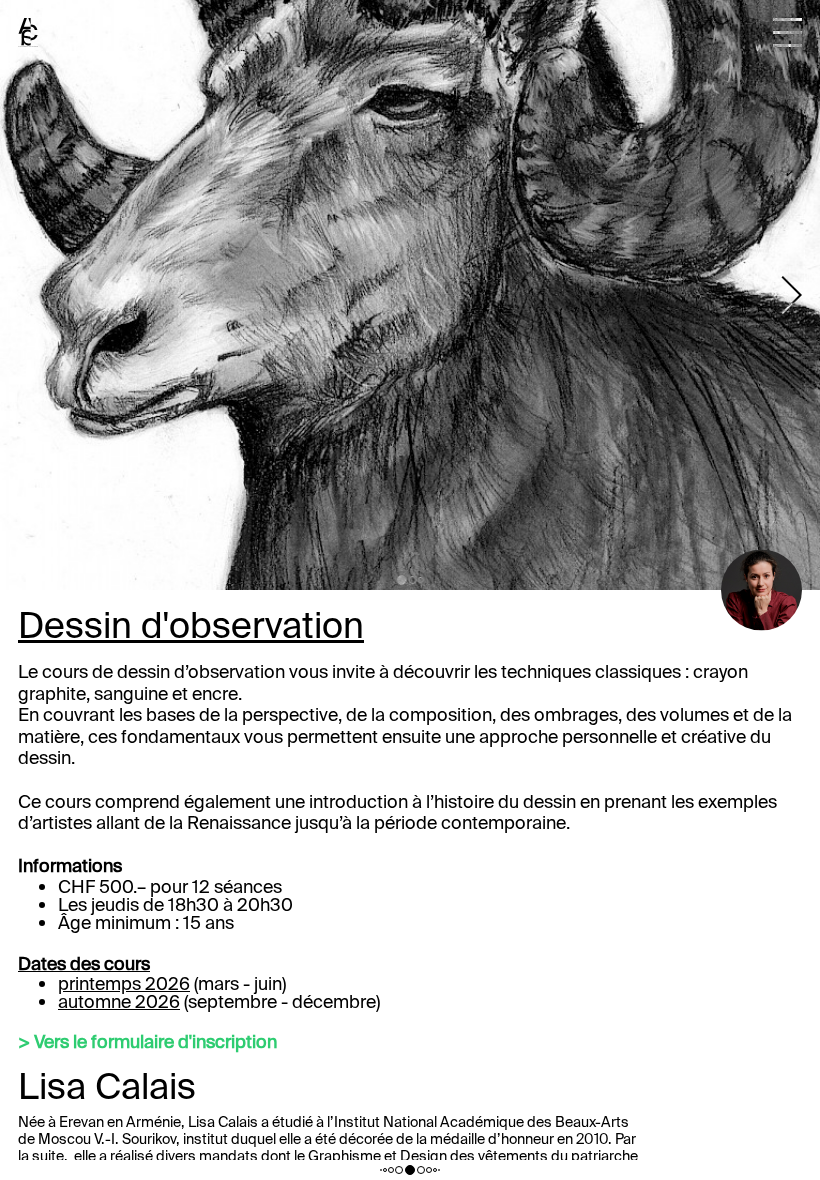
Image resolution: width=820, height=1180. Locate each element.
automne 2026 (119, 1002)
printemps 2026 (124, 984)
